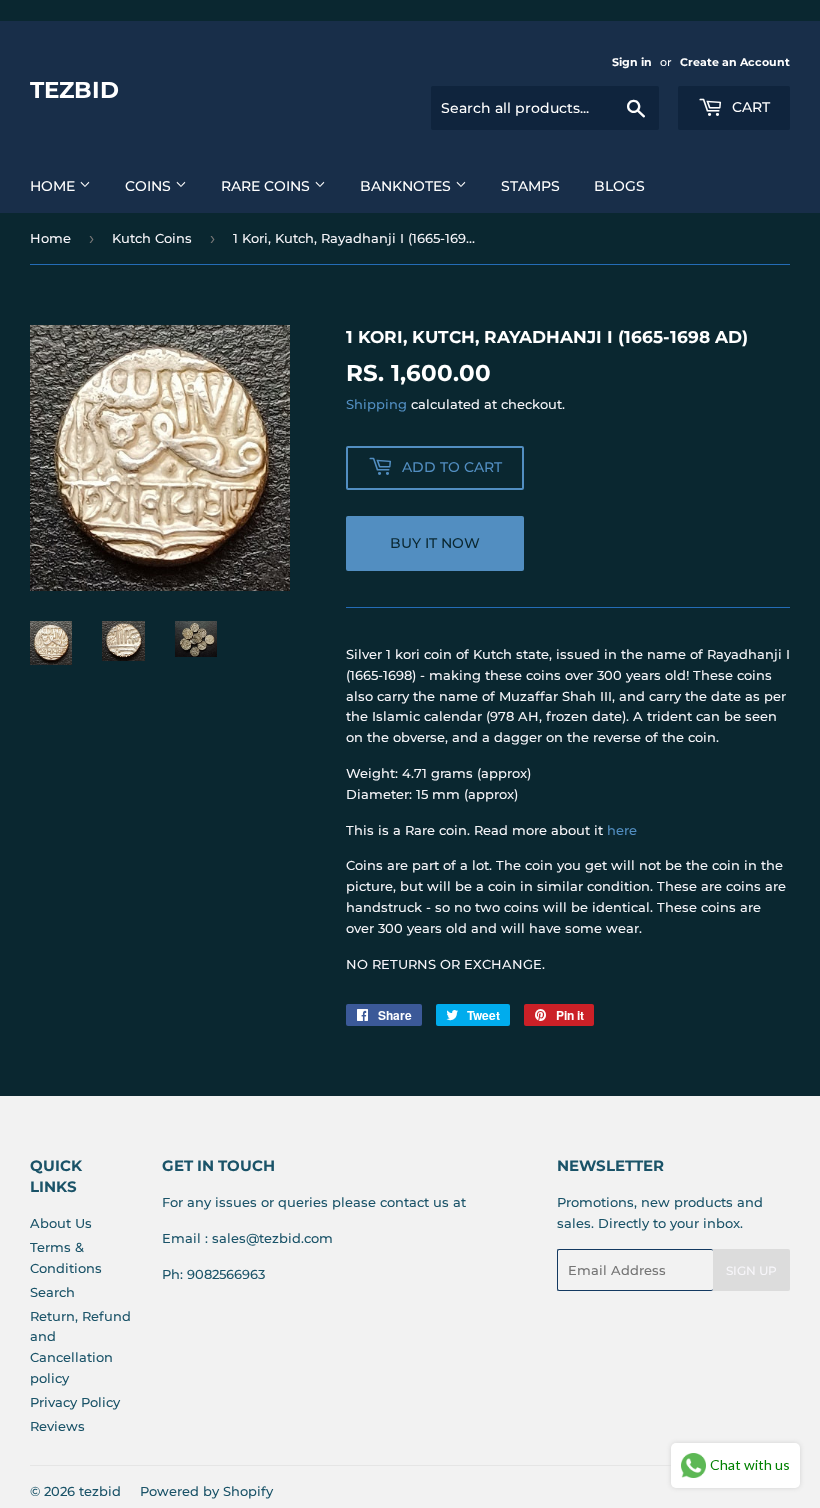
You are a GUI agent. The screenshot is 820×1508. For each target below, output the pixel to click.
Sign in (632, 62)
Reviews (57, 1426)
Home (54, 186)
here (622, 830)
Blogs (619, 186)
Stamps (530, 186)
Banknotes (407, 186)
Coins (150, 186)
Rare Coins (267, 186)
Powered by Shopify (206, 1491)
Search (52, 1292)
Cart (749, 107)
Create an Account (735, 62)
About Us (61, 1223)
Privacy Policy (75, 1402)
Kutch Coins (152, 238)
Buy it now (435, 543)
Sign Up (751, 1270)
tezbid (74, 90)
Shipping (376, 404)
